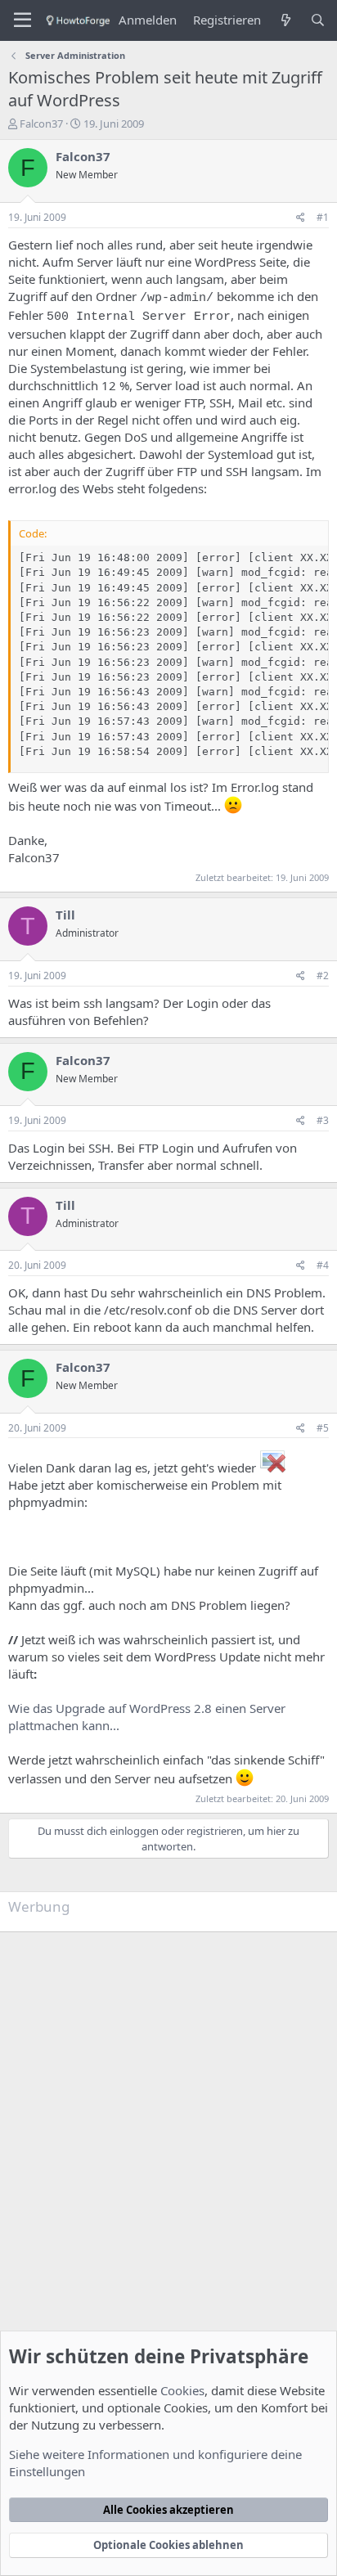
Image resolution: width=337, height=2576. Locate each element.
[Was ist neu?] (285, 20)
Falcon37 (41, 124)
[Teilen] (301, 218)
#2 (323, 976)
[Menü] (22, 20)
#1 (323, 217)
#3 (323, 1120)
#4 (323, 1265)
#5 (323, 1428)
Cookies (182, 2390)
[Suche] (318, 20)
